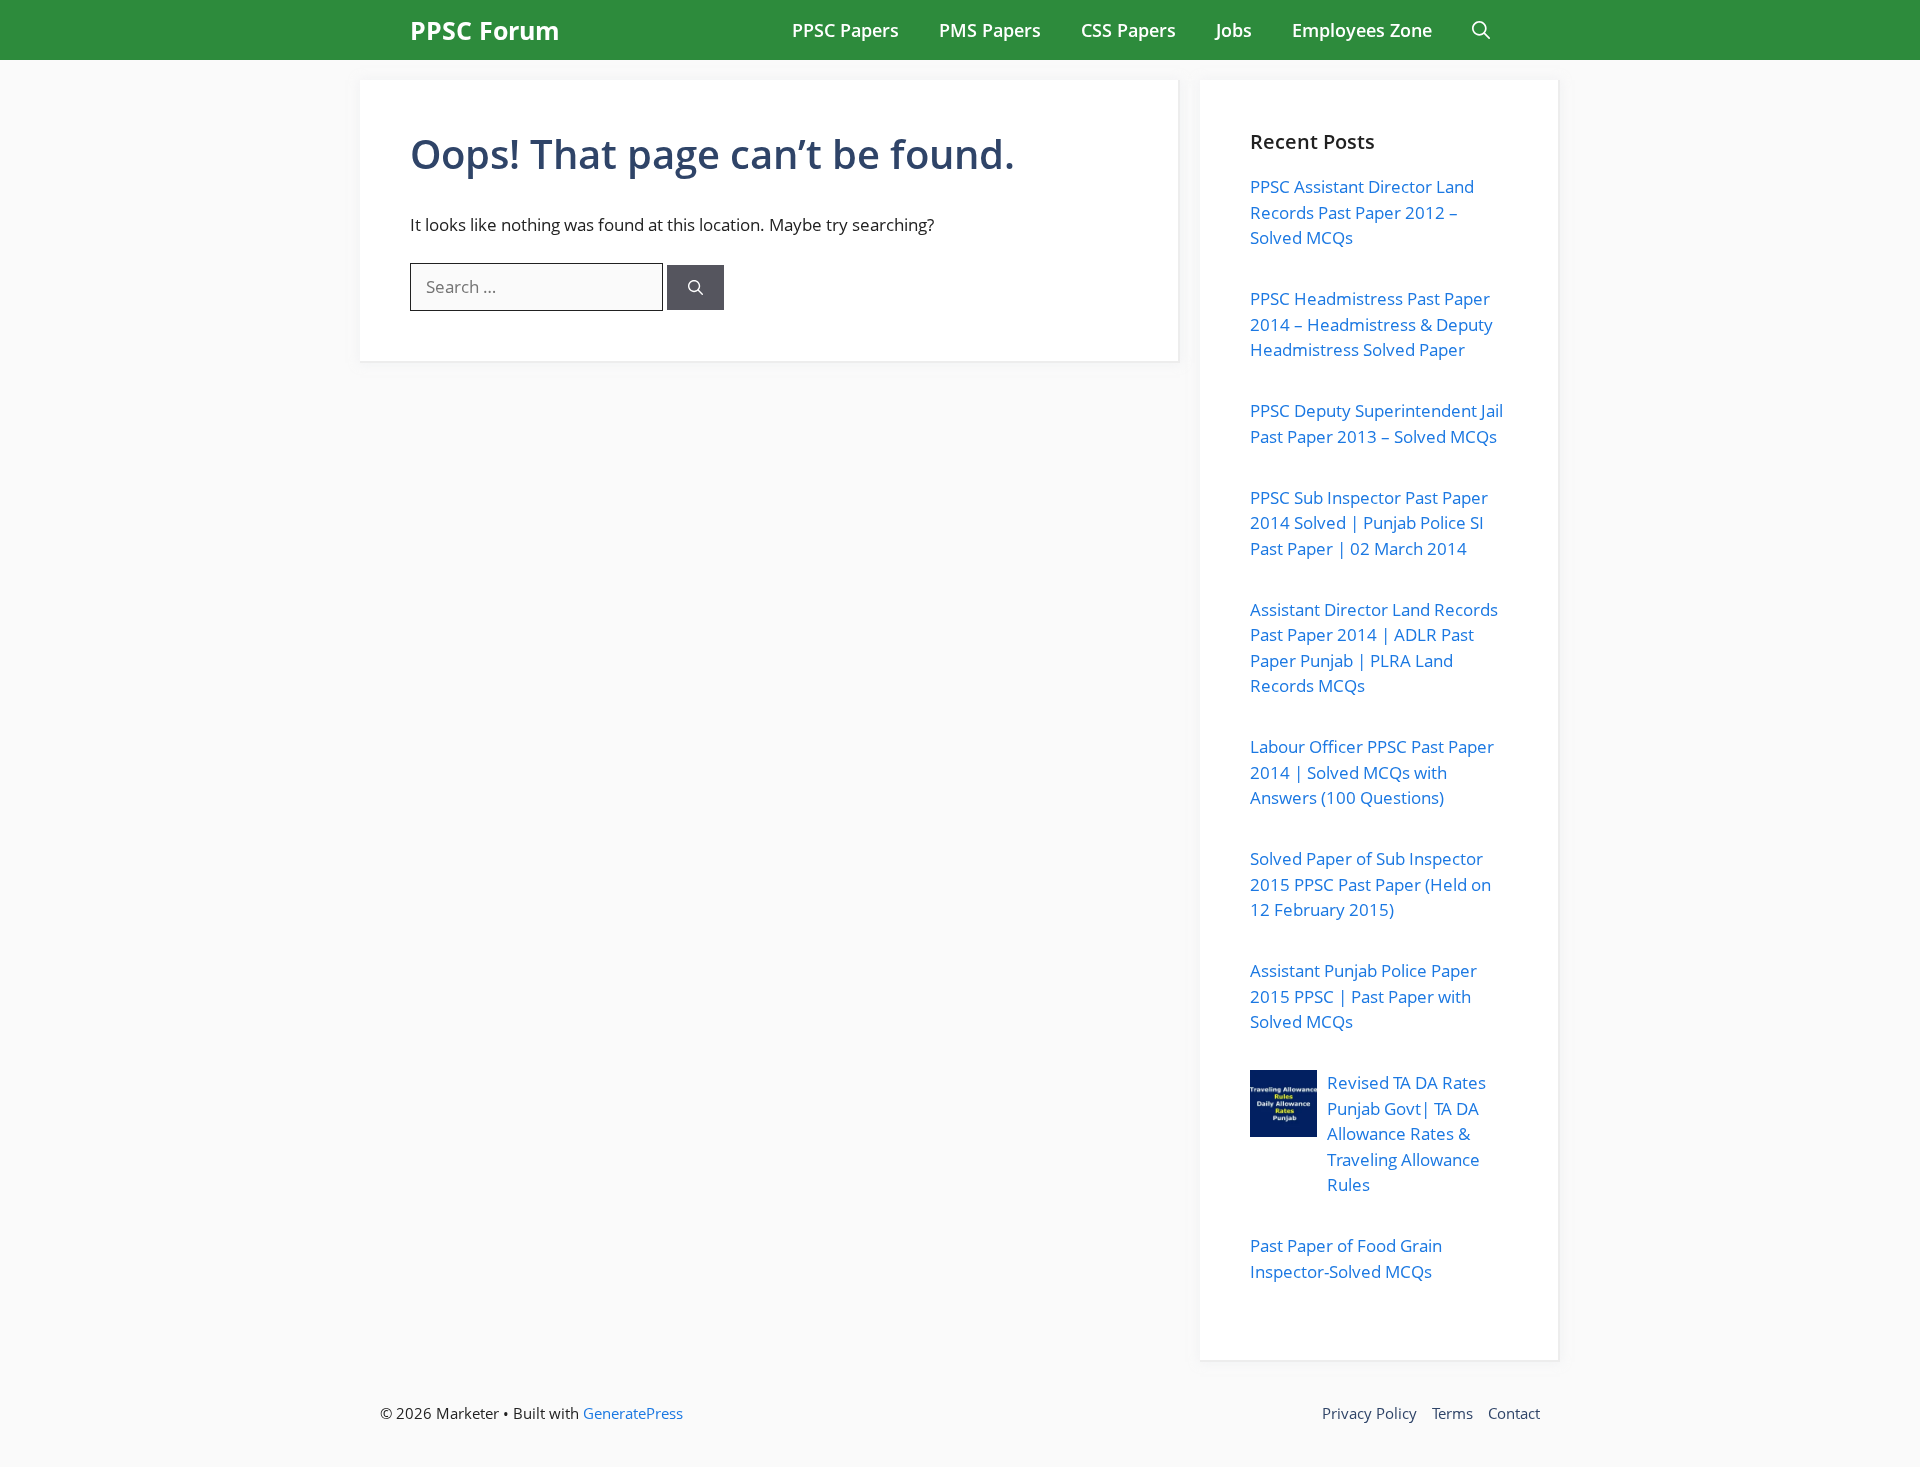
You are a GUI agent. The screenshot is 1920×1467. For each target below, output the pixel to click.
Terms (1452, 1413)
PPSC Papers (845, 30)
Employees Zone (1362, 30)
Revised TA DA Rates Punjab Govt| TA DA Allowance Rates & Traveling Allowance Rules (1406, 1133)
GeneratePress (633, 1413)
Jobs (1234, 30)
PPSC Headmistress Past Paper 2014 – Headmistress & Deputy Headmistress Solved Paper (1371, 324)
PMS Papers (990, 30)
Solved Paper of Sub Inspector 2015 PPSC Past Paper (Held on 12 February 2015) (1370, 884)
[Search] (695, 287)
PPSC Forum (485, 30)
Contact (1514, 1413)
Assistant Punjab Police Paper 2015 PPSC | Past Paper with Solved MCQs (1363, 996)
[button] (1481, 30)
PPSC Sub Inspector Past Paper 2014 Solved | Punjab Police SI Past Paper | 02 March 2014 (1369, 523)
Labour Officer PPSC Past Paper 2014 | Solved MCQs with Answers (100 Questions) (1372, 772)
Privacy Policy (1369, 1413)
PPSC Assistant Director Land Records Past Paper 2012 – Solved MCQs (1362, 212)
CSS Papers (1128, 30)
